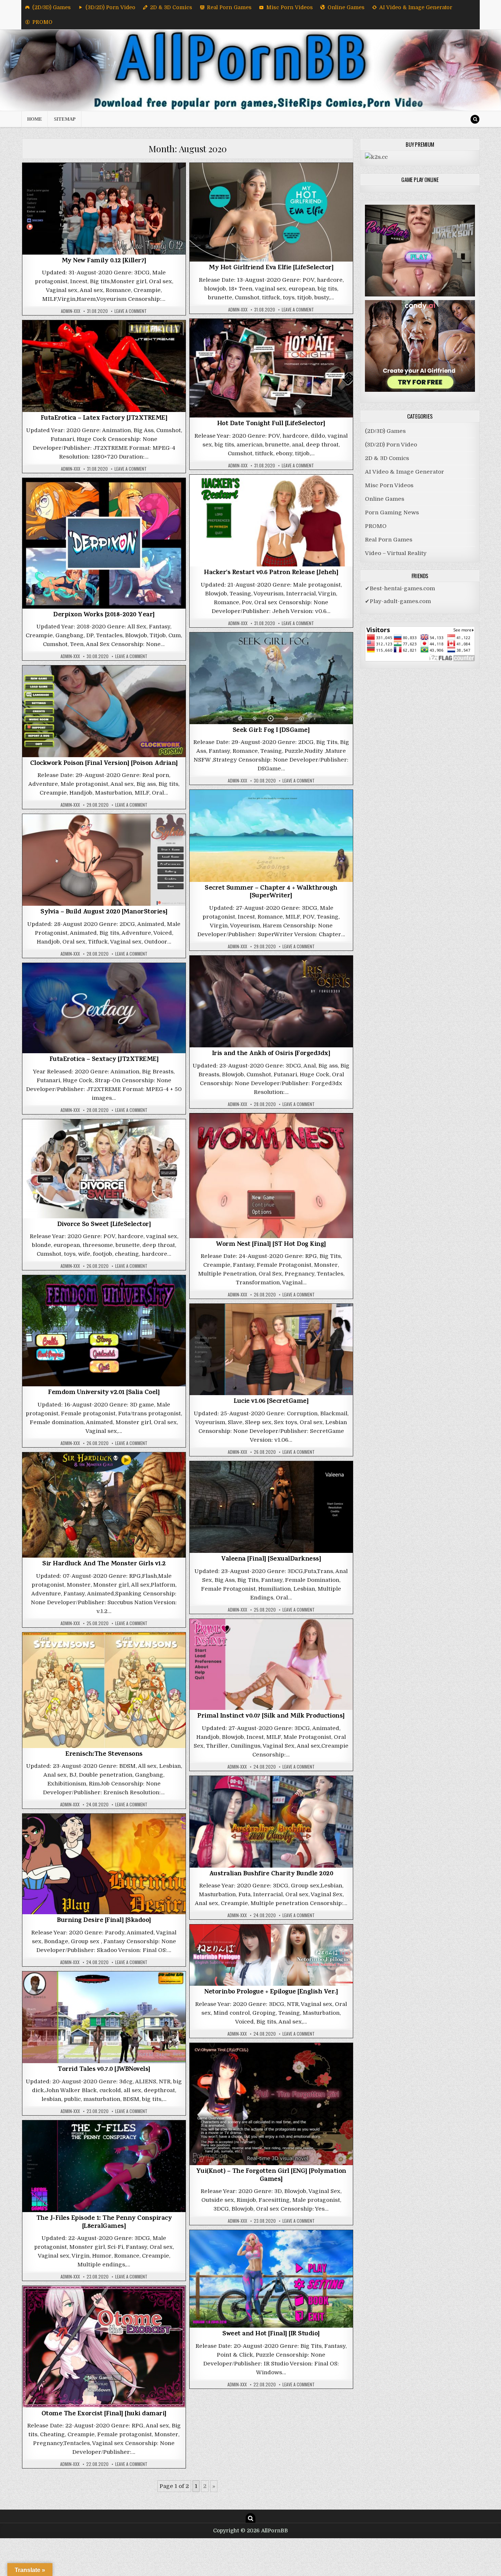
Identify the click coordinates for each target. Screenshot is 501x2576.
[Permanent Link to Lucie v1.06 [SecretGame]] (271, 1349)
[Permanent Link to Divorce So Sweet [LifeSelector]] (104, 1169)
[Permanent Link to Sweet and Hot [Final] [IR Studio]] (271, 2279)
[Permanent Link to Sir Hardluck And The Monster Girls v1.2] (104, 1505)
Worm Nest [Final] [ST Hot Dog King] (271, 1245)
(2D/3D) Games (52, 7)
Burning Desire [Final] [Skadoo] (104, 1921)
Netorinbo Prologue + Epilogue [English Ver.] (271, 1992)
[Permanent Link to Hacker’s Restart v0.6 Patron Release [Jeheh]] (271, 521)
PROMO (42, 22)
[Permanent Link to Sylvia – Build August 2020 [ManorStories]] (104, 860)
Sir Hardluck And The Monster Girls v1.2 (104, 1564)
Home (35, 119)
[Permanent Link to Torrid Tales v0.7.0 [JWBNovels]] (104, 2017)
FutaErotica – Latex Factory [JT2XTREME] (104, 419)
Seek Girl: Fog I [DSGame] (271, 731)
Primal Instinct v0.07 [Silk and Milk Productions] (271, 1716)
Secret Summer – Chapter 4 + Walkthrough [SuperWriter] (271, 893)
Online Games (346, 7)
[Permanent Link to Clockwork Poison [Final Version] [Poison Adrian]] (104, 711)
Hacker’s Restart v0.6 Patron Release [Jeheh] (271, 573)
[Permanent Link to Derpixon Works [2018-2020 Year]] (104, 543)
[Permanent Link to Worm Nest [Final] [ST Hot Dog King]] (271, 1176)
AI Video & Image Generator (416, 7)
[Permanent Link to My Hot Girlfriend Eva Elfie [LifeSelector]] (271, 212)
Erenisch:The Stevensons (104, 1755)
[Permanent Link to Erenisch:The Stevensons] (104, 1690)
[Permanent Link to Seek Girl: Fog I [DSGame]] (271, 678)
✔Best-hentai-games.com (400, 588)
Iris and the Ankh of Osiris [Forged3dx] (271, 1054)
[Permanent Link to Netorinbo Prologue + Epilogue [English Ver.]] (271, 1955)
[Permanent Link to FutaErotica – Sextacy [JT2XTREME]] (104, 1008)
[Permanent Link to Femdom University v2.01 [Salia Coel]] (104, 1331)
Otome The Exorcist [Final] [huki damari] (104, 2414)
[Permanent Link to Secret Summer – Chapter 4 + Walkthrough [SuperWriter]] (271, 836)
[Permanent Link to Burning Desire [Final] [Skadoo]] (104, 1864)
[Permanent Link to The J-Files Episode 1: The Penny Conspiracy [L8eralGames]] (104, 2166)
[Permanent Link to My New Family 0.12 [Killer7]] (104, 209)
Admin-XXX (71, 311)
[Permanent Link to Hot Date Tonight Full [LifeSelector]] (271, 368)
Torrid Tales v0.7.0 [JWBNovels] (104, 2070)
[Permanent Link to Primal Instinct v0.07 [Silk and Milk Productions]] (271, 1664)
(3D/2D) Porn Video (110, 7)
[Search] (475, 119)
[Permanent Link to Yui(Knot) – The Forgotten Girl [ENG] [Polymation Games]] (271, 2104)
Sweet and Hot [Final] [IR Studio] (271, 2334)
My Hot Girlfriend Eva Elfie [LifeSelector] (271, 268)
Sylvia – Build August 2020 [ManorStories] (104, 912)
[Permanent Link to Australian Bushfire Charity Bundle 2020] (271, 1822)
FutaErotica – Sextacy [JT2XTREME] (104, 1060)
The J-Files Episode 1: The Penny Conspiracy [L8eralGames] (104, 2223)
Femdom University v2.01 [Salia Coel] (104, 1393)
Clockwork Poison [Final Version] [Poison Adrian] (104, 764)
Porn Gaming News (392, 512)
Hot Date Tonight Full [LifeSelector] (271, 424)
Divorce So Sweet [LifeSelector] (104, 1225)
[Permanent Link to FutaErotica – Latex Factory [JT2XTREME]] (104, 366)
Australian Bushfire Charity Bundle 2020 (271, 1874)
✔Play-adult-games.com (398, 601)
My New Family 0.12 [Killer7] (104, 261)
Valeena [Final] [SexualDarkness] (271, 1559)
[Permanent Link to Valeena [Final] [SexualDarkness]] (271, 1507)
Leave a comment (131, 311)
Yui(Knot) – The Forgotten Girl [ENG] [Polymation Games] (271, 2176)
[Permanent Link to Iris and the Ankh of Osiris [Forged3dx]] (271, 1001)
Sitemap (65, 119)
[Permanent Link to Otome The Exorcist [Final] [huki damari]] (104, 2347)
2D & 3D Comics (171, 7)
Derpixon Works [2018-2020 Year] (104, 615)
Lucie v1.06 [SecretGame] (271, 1402)
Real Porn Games (229, 7)
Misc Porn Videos (290, 7)
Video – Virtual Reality (396, 553)
